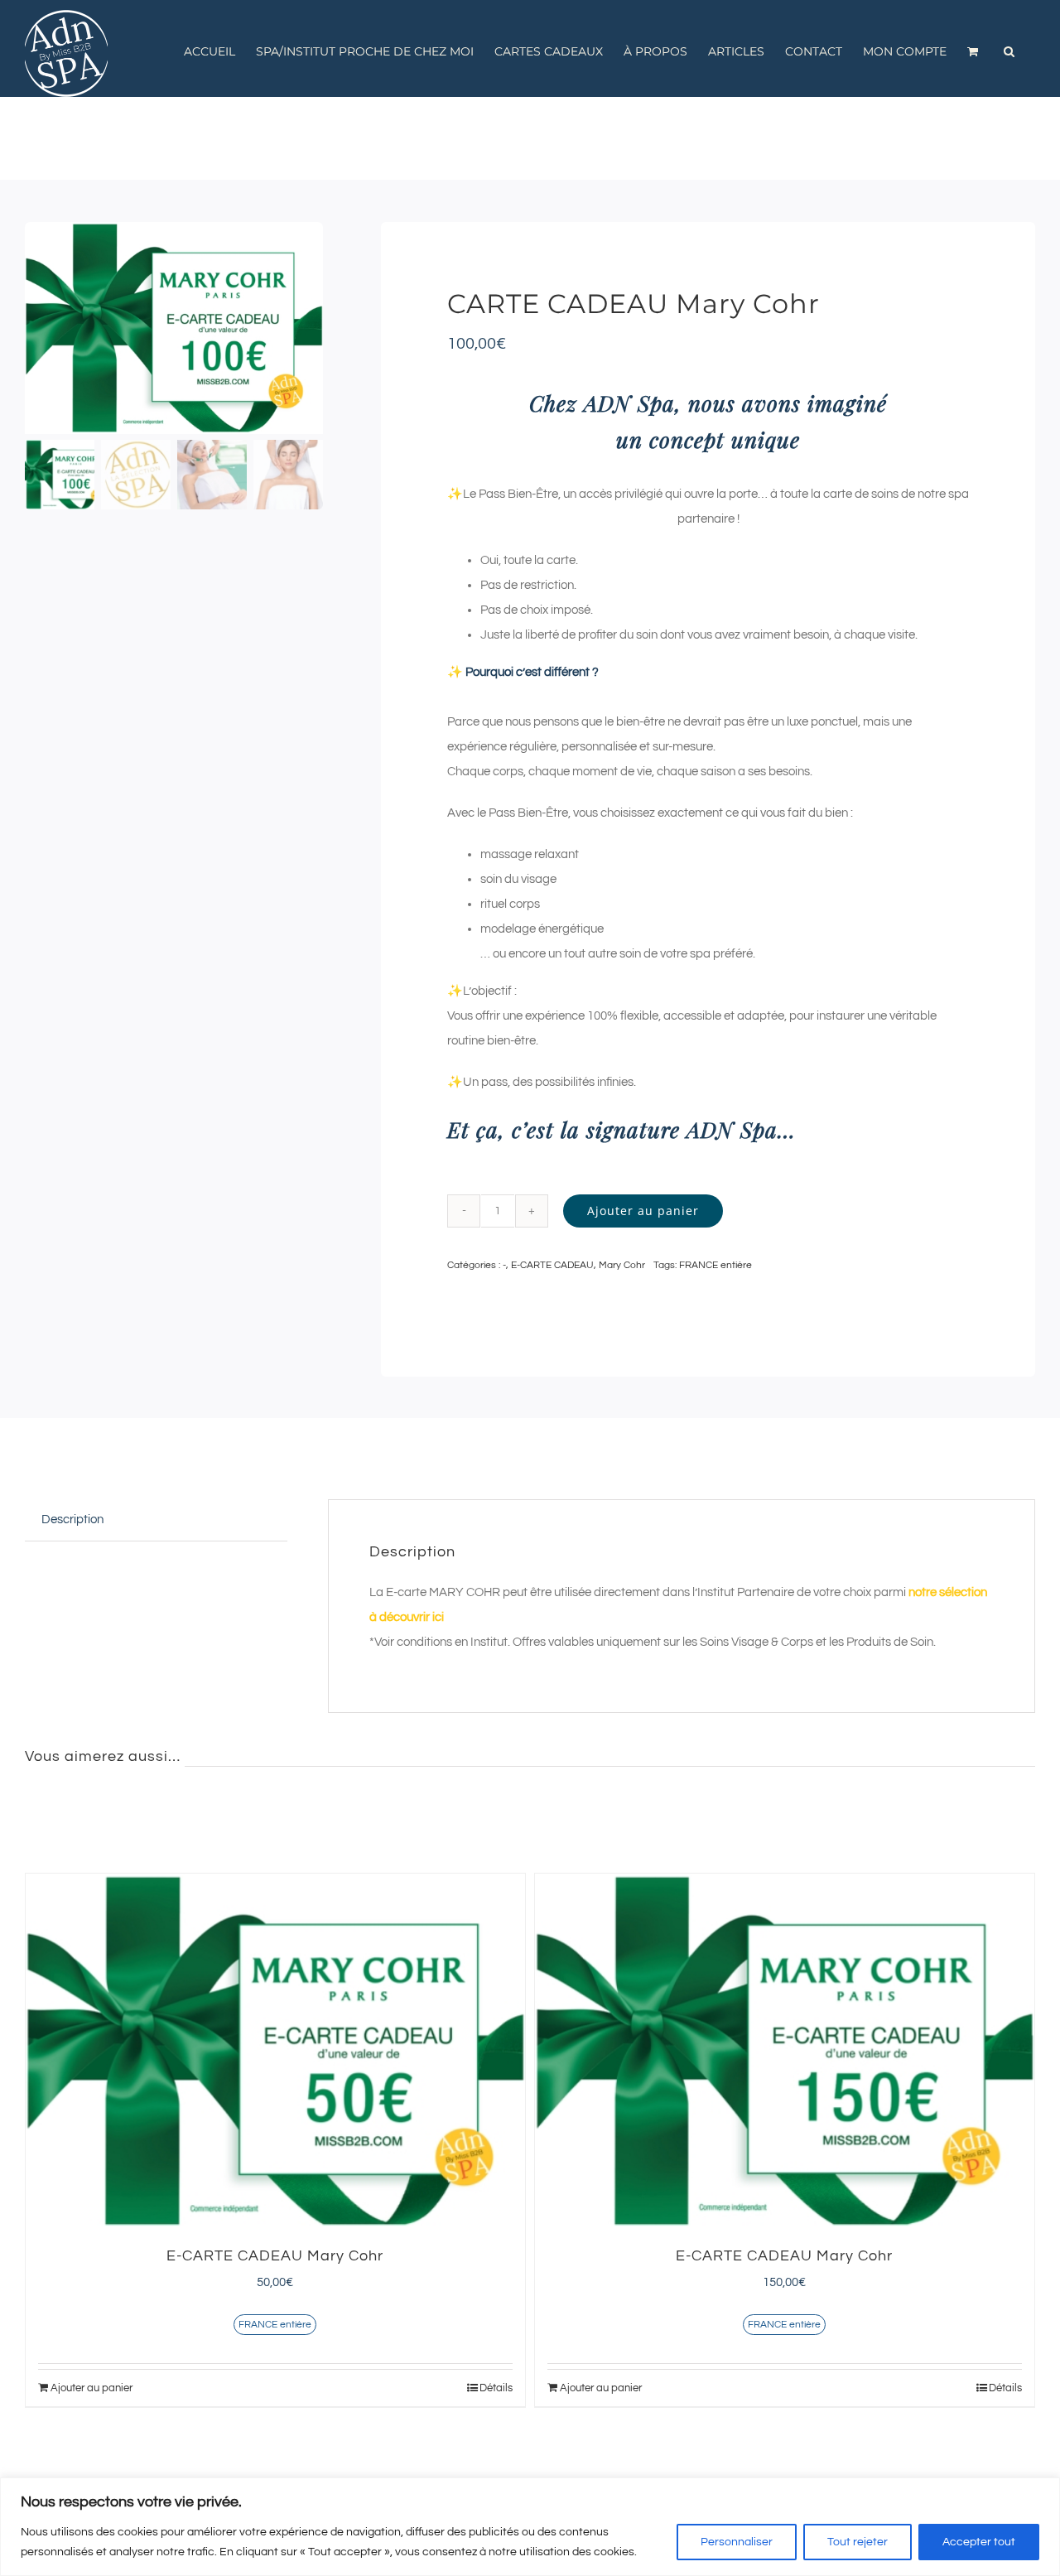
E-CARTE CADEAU (552, 1265)
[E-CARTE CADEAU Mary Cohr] (275, 2051)
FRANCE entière (715, 1265)
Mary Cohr (622, 1265)
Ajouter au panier (643, 1211)
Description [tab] (72, 1520)
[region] (530, 2527)
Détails (496, 2388)
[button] (1009, 51)
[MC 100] (174, 328)
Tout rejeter (858, 2542)
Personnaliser (737, 2542)
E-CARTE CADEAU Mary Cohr (275, 2256)
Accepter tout (979, 2542)
